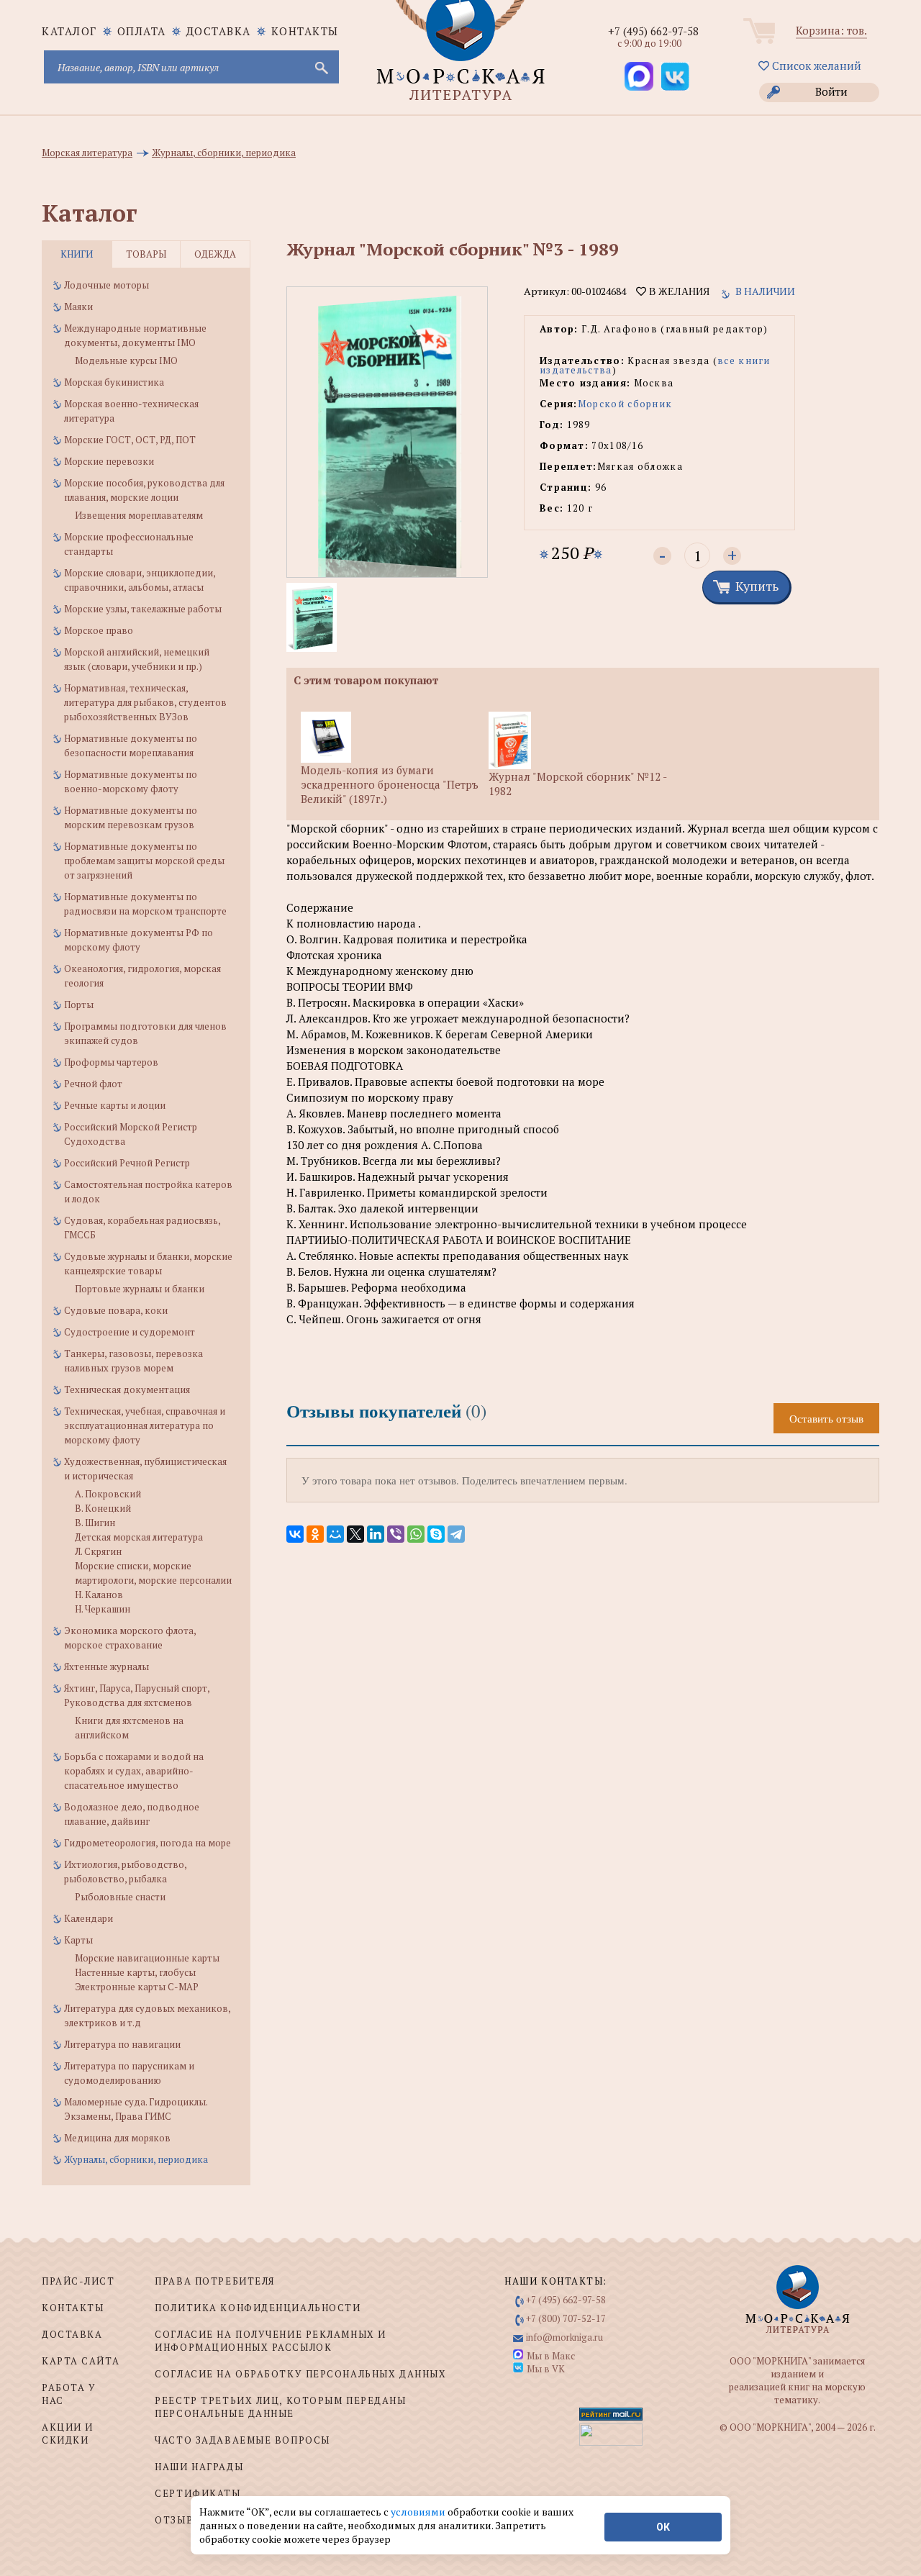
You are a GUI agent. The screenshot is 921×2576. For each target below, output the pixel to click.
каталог (69, 31)
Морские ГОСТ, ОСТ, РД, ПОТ (130, 440)
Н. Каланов (99, 1595)
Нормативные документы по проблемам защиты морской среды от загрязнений (144, 861)
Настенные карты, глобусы (135, 1972)
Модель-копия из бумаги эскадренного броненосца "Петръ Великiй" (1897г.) (390, 784)
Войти (831, 91)
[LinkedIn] (376, 1534)
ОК (663, 2527)
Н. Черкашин (103, 1609)
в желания (678, 291)
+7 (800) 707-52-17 (566, 2318)
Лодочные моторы (106, 285)
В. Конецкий (103, 1508)
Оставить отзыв (826, 1418)
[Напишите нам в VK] (675, 76)
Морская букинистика (114, 382)
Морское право (99, 630)
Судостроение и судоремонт (130, 1332)
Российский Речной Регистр (127, 1163)
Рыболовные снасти (120, 1897)
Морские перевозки (109, 461)
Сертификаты (198, 2493)
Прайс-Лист (78, 2281)
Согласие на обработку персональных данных (300, 2374)
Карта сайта (81, 2361)
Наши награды (199, 2467)
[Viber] (396, 1534)
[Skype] (436, 1534)
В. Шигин (95, 1523)
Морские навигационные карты (147, 1958)
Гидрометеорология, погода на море (148, 1843)
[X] (355, 1534)
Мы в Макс (551, 2356)
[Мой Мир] (335, 1534)
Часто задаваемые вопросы (242, 2440)
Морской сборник (625, 404)
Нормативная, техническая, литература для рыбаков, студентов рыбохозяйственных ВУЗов (145, 702)
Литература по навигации (122, 2044)
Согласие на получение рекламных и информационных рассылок (270, 2341)
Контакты (305, 31)
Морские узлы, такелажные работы (143, 609)
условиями (419, 2512)
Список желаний (815, 65)
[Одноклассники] (315, 1534)
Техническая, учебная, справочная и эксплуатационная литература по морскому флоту (145, 1425)
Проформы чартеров (111, 1062)
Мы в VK (546, 2369)
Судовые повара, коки (116, 1310)
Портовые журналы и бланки (140, 1289)
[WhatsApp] (416, 1534)
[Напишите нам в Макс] (639, 76)
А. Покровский (108, 1494)
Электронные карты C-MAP (137, 1987)
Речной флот (93, 1084)
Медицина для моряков (117, 2138)
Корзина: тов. (831, 30)
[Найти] (320, 67)
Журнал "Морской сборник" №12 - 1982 (577, 784)
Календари (89, 1918)
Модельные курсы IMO (126, 360)
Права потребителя (215, 2281)
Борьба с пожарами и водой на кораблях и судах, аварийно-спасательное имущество (134, 1771)
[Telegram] (456, 1534)
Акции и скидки (68, 2434)
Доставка (219, 31)
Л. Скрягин (98, 1551)
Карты (78, 1940)
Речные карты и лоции (115, 1105)
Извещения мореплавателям (139, 515)
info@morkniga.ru (564, 2337)
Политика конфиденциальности (258, 2308)
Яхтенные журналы (106, 1666)
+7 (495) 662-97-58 (653, 31)
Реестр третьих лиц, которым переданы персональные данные (280, 2407)
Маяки (78, 307)
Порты (79, 1004)
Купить (757, 586)
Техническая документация (127, 1389)
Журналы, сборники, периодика (136, 2159)
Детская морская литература (139, 1537)
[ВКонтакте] (295, 1534)
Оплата (142, 31)
